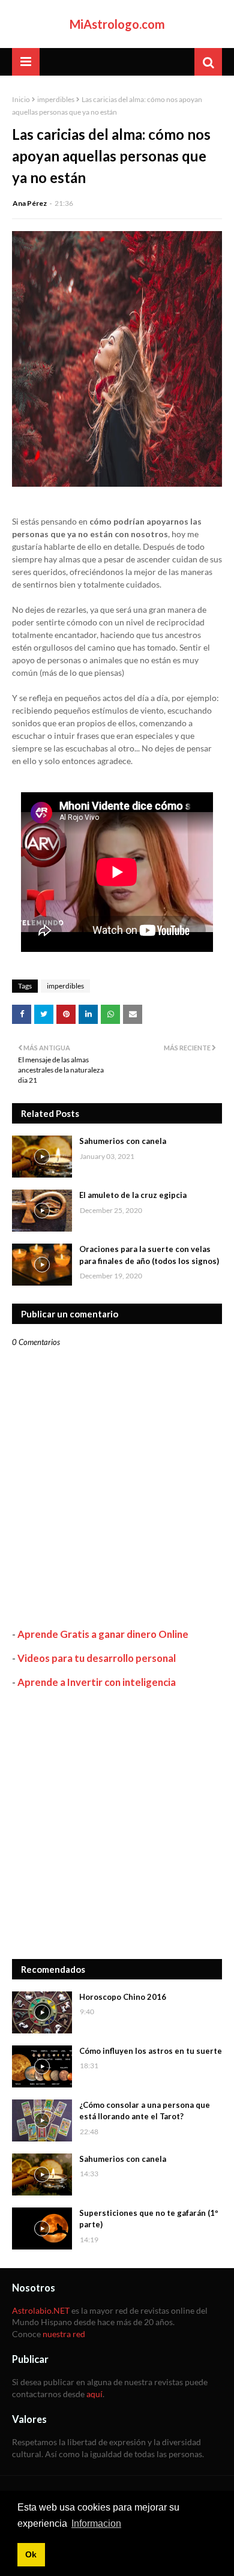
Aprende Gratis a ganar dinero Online (103, 1634)
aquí (94, 2394)
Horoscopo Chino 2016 (123, 1997)
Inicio (21, 99)
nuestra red (64, 2334)
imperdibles (56, 99)
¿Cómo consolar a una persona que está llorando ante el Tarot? (145, 2111)
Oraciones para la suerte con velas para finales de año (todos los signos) (149, 1255)
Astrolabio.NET (41, 2310)
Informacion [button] (96, 2523)
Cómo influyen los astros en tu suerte (151, 2051)
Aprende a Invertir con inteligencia (97, 1682)
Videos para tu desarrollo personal (97, 1658)
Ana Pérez (30, 203)
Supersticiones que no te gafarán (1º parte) (149, 2219)
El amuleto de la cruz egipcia (133, 1195)
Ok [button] (31, 2554)
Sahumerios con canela (123, 1141)
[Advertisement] (117, 1824)
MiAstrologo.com (117, 24)
